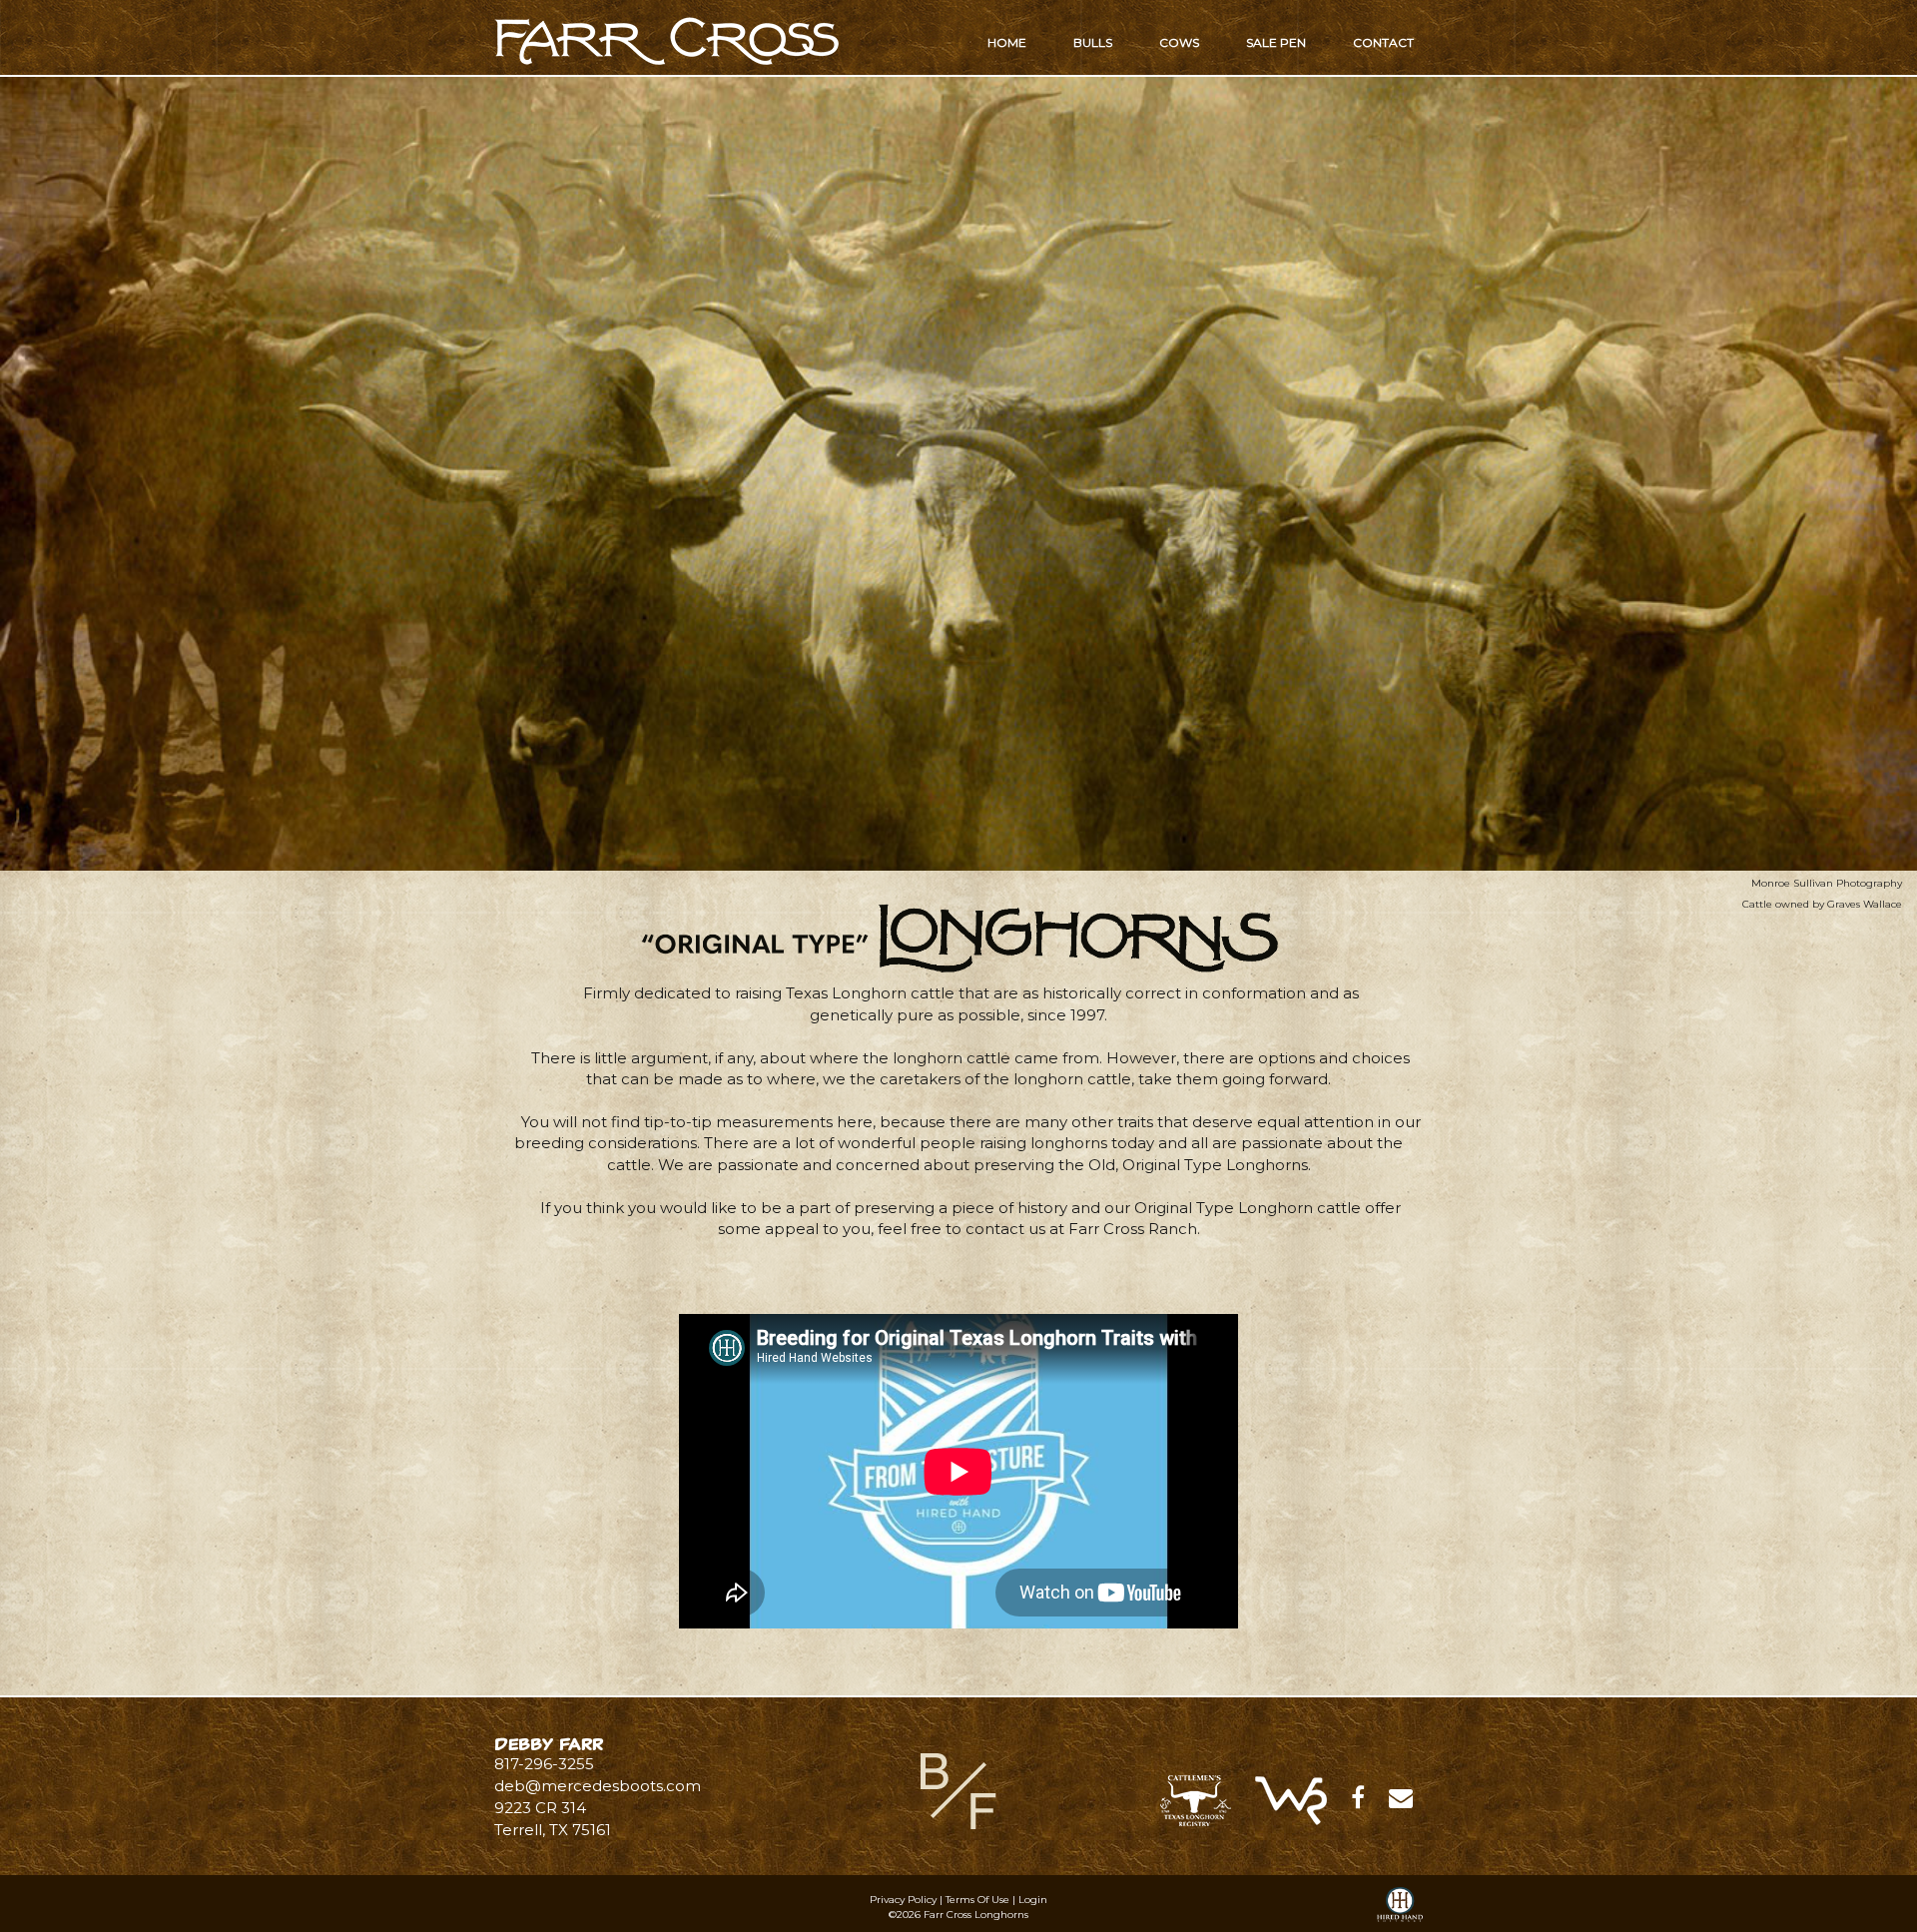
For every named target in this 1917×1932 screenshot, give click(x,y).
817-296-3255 (544, 1764)
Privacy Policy (903, 1900)
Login (1033, 1900)
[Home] (958, 1790)
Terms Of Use (977, 1900)
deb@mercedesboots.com (598, 1786)
